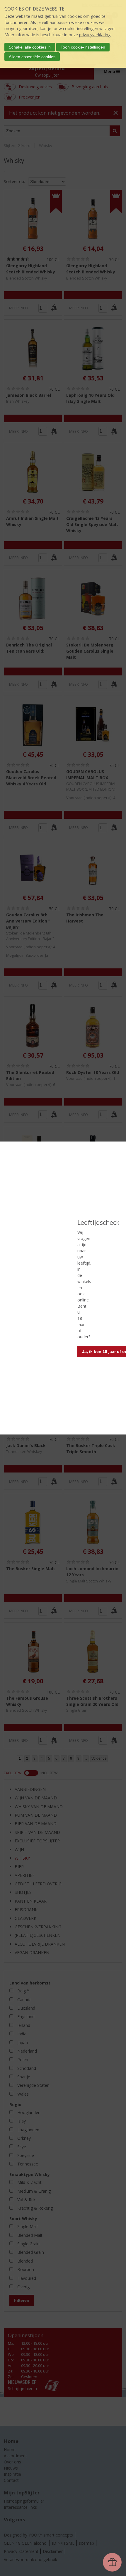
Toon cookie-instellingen (83, 47)
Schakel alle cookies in (30, 47)
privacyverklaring (95, 35)
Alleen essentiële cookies (32, 57)
